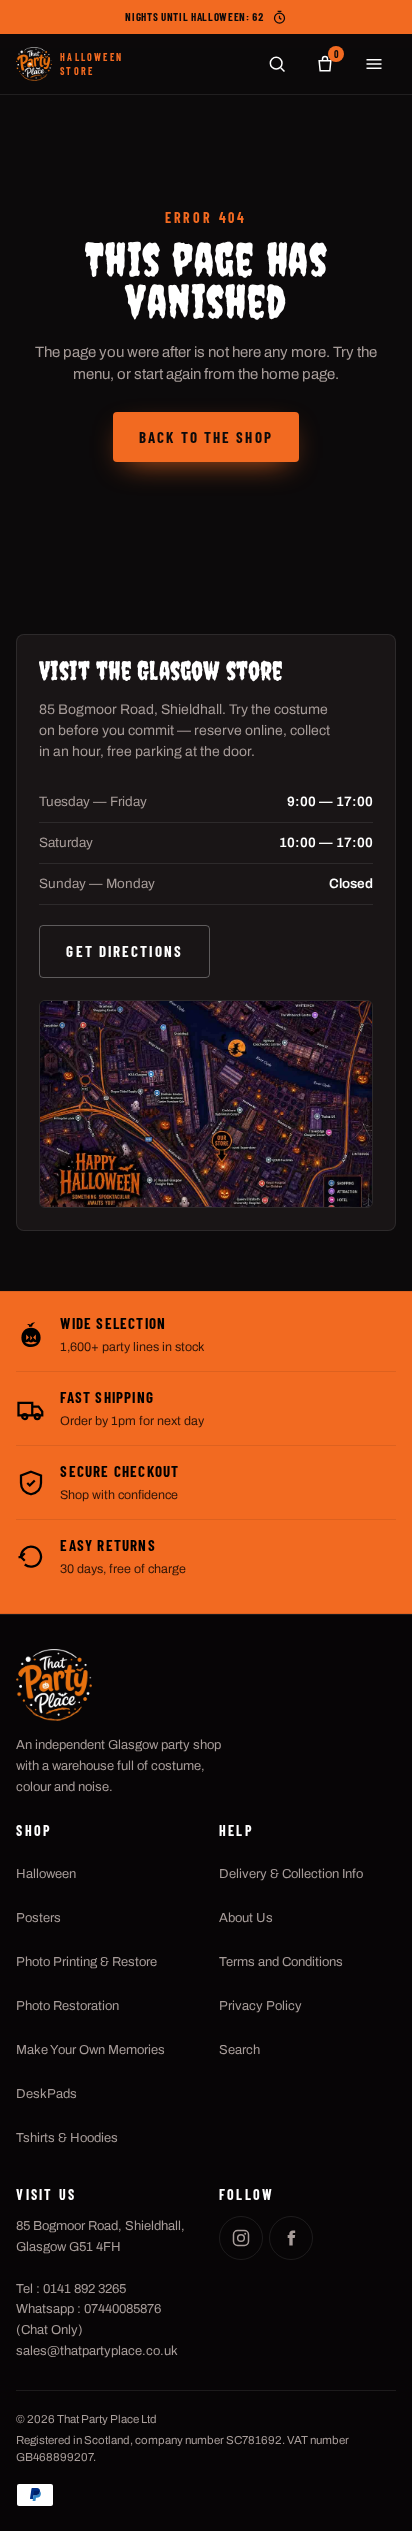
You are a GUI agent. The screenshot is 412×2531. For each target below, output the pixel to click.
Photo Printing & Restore (86, 1962)
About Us (246, 1918)
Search (239, 2050)
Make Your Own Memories (90, 2050)
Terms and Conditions (281, 1962)
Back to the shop (206, 437)
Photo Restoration (67, 2006)
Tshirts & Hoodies (67, 2138)
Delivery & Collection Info (291, 1874)
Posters (38, 1918)
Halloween (46, 1874)
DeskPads (46, 2094)
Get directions (124, 951)
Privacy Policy (260, 2006)
